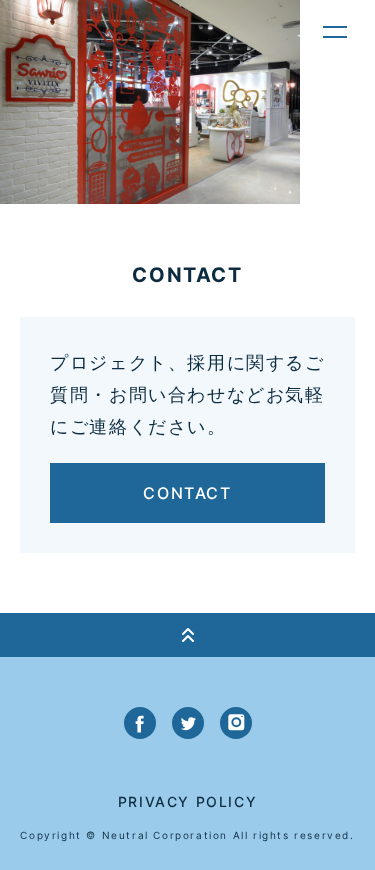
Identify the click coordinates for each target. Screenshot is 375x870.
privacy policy (187, 801)
